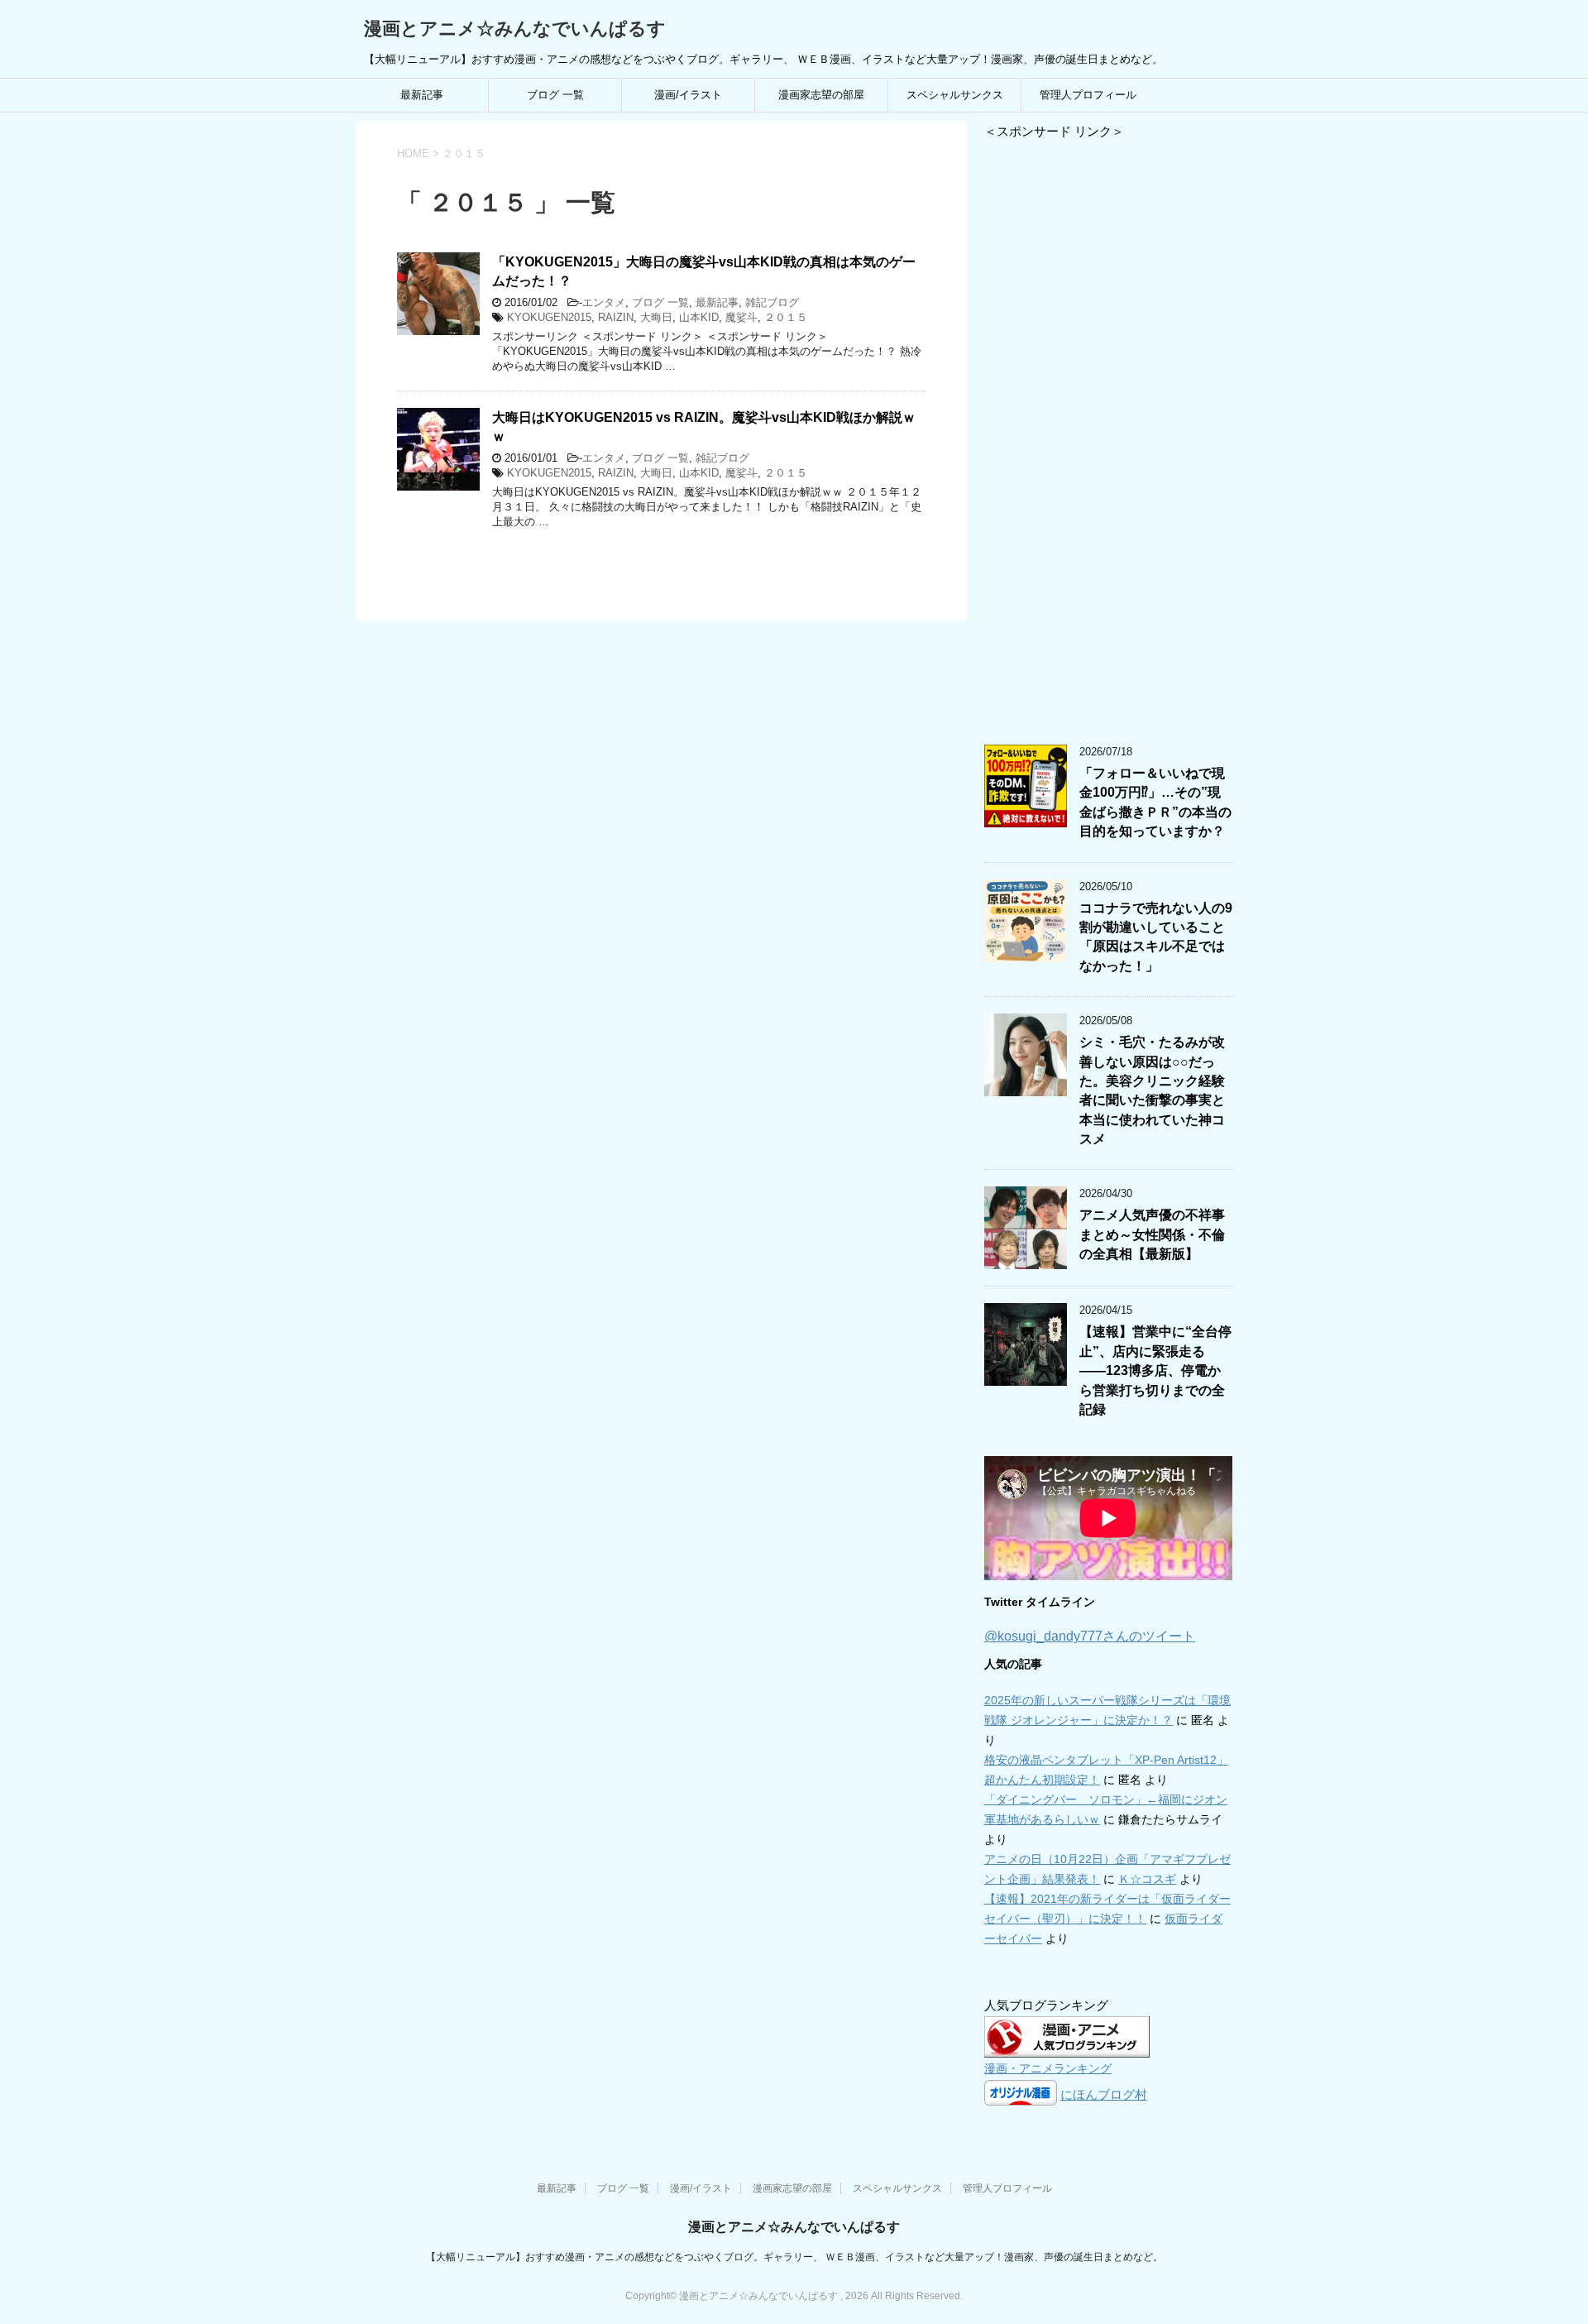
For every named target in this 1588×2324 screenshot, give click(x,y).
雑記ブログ (772, 302)
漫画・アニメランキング (1048, 2069)
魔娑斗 (741, 317)
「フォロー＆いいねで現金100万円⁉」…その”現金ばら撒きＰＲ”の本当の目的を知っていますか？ (1155, 802)
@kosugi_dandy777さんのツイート (1090, 1636)
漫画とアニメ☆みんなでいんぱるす (515, 29)
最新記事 (422, 95)
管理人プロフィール (1088, 95)
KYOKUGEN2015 (549, 317)
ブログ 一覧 (555, 95)
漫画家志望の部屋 (821, 95)
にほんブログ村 (1104, 2094)
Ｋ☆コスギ (1147, 1879)
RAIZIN (616, 317)
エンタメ (604, 302)
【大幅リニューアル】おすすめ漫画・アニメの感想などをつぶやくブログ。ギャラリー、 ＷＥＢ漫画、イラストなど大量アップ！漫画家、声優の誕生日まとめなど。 (794, 2257)
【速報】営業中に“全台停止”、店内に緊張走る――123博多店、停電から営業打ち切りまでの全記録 (1155, 1370)
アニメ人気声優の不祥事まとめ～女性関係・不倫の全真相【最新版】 (1152, 1234)
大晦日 (656, 317)
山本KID (699, 317)
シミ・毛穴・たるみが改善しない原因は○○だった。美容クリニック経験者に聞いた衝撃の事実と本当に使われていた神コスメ (1152, 1090)
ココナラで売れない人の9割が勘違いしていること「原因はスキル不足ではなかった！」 (1156, 937)
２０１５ (786, 317)
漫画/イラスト (688, 95)
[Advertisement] (1108, 434)
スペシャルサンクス (955, 95)
